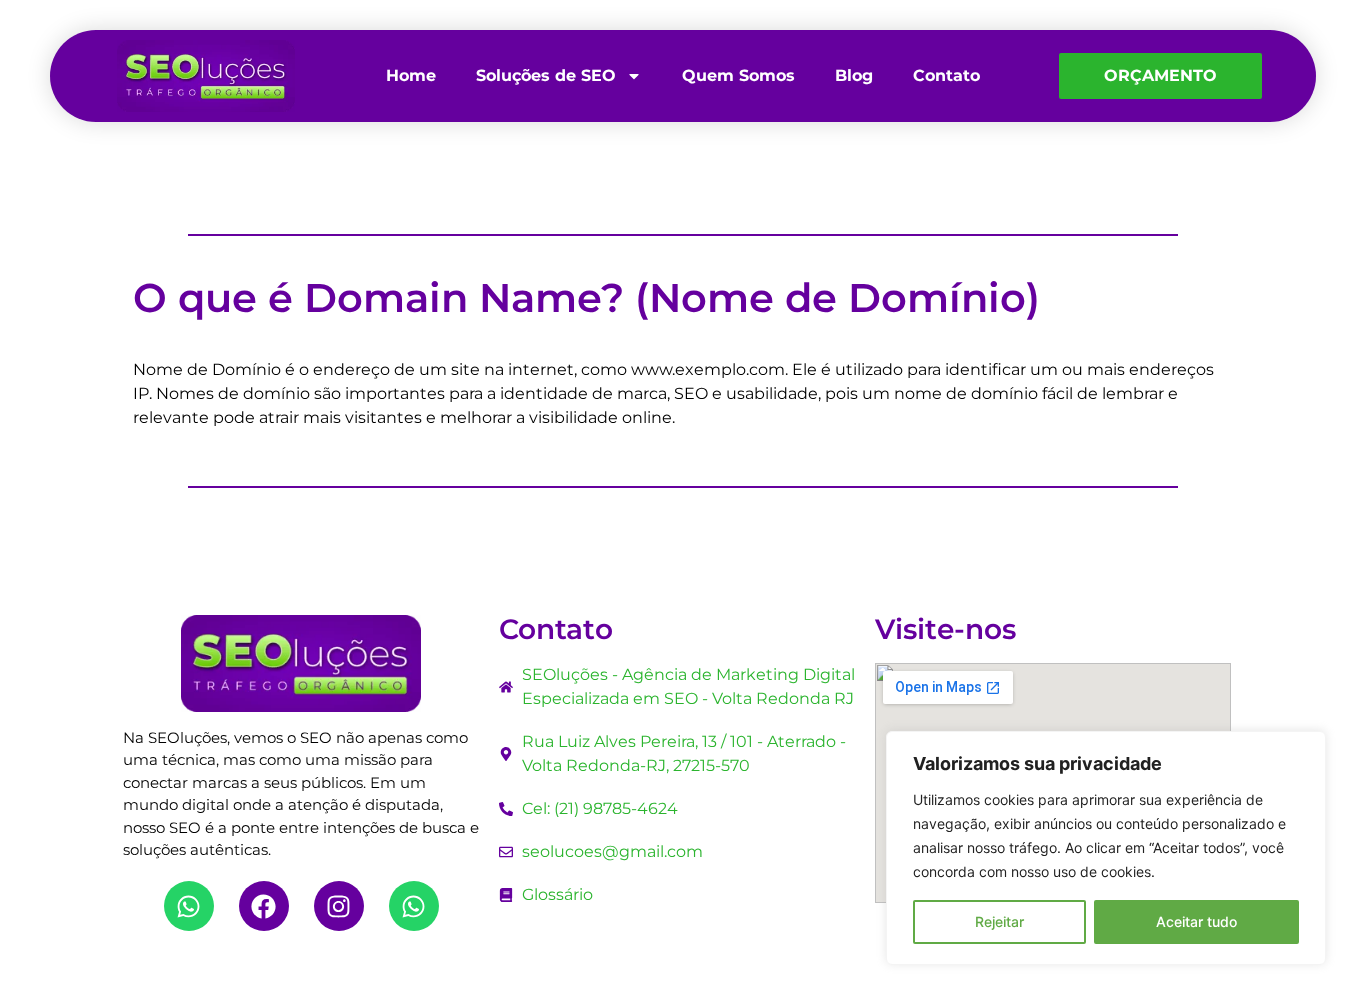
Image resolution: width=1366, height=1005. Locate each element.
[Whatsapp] (189, 906)
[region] (1106, 848)
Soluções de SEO (546, 75)
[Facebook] (264, 906)
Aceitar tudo (1196, 921)
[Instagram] (339, 906)
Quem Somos (738, 75)
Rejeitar (999, 921)
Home (411, 75)
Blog (854, 75)
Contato (946, 75)
